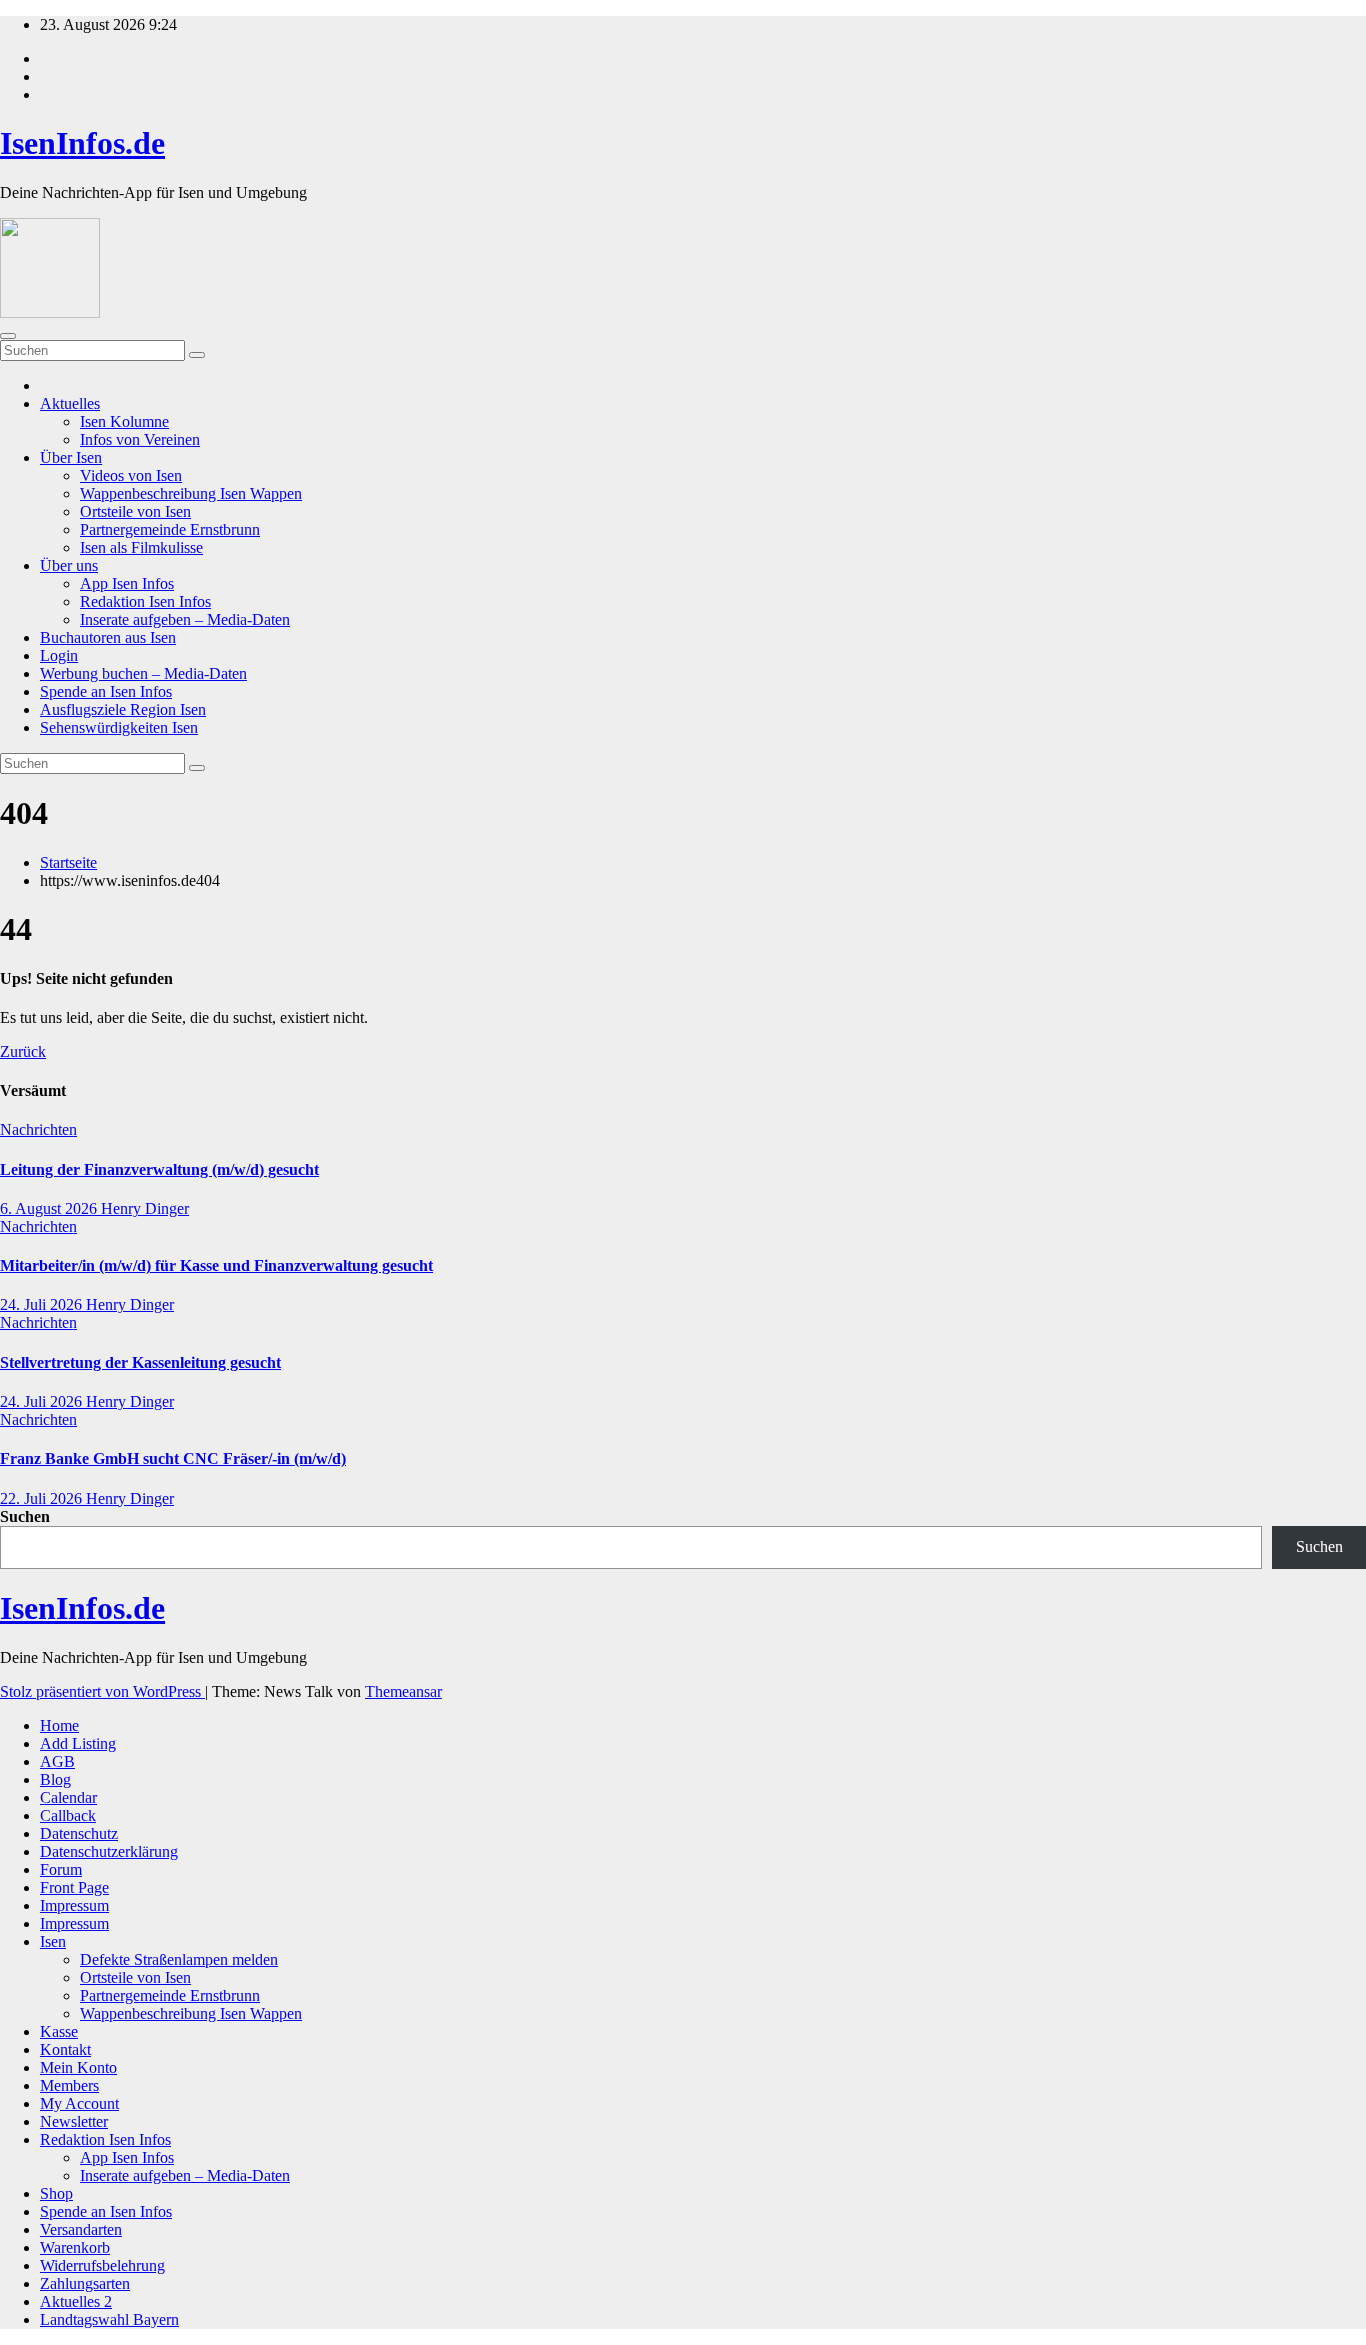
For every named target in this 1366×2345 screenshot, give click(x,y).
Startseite (68, 862)
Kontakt (65, 2049)
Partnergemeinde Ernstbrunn (170, 529)
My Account (79, 2103)
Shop (56, 2193)
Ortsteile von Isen (135, 511)
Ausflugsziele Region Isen (123, 709)
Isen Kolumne (124, 421)
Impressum (74, 1905)
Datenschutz (79, 1833)
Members (69, 2085)
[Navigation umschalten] (8, 336)
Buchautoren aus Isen (108, 637)
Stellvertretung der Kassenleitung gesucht (140, 1362)
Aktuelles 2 (76, 2301)
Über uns (69, 565)
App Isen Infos (127, 583)
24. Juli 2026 (43, 1304)
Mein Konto (78, 2067)
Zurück (23, 1051)
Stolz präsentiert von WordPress (102, 1691)
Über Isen (71, 457)
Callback (68, 1815)
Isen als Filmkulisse (141, 547)
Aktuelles (70, 403)
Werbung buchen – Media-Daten (143, 673)
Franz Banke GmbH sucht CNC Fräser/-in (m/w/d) (173, 1458)
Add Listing (78, 1743)
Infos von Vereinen (140, 439)
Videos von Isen (131, 475)
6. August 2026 (50, 1208)
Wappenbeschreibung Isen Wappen (191, 493)
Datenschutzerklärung (109, 1851)
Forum (61, 1869)
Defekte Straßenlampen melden (179, 1959)
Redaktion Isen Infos (145, 601)
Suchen (25, 1516)
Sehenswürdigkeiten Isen (119, 727)
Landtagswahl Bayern (109, 2319)
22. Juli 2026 (43, 1498)
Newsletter (74, 2121)
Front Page (74, 1887)
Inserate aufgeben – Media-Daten (185, 619)
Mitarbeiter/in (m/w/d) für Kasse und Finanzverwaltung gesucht (216, 1265)
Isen (53, 1941)
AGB (57, 1761)
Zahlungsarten (85, 2283)
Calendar (68, 1797)
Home (59, 1725)
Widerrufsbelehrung (102, 2265)
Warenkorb (75, 2247)
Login (59, 655)
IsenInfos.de (82, 143)
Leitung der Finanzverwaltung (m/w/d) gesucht (159, 1169)
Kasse (59, 2031)
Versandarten (81, 2229)
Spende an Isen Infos (106, 691)
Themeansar (403, 1691)
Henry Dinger (145, 1208)
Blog (55, 1779)
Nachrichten (38, 1129)
